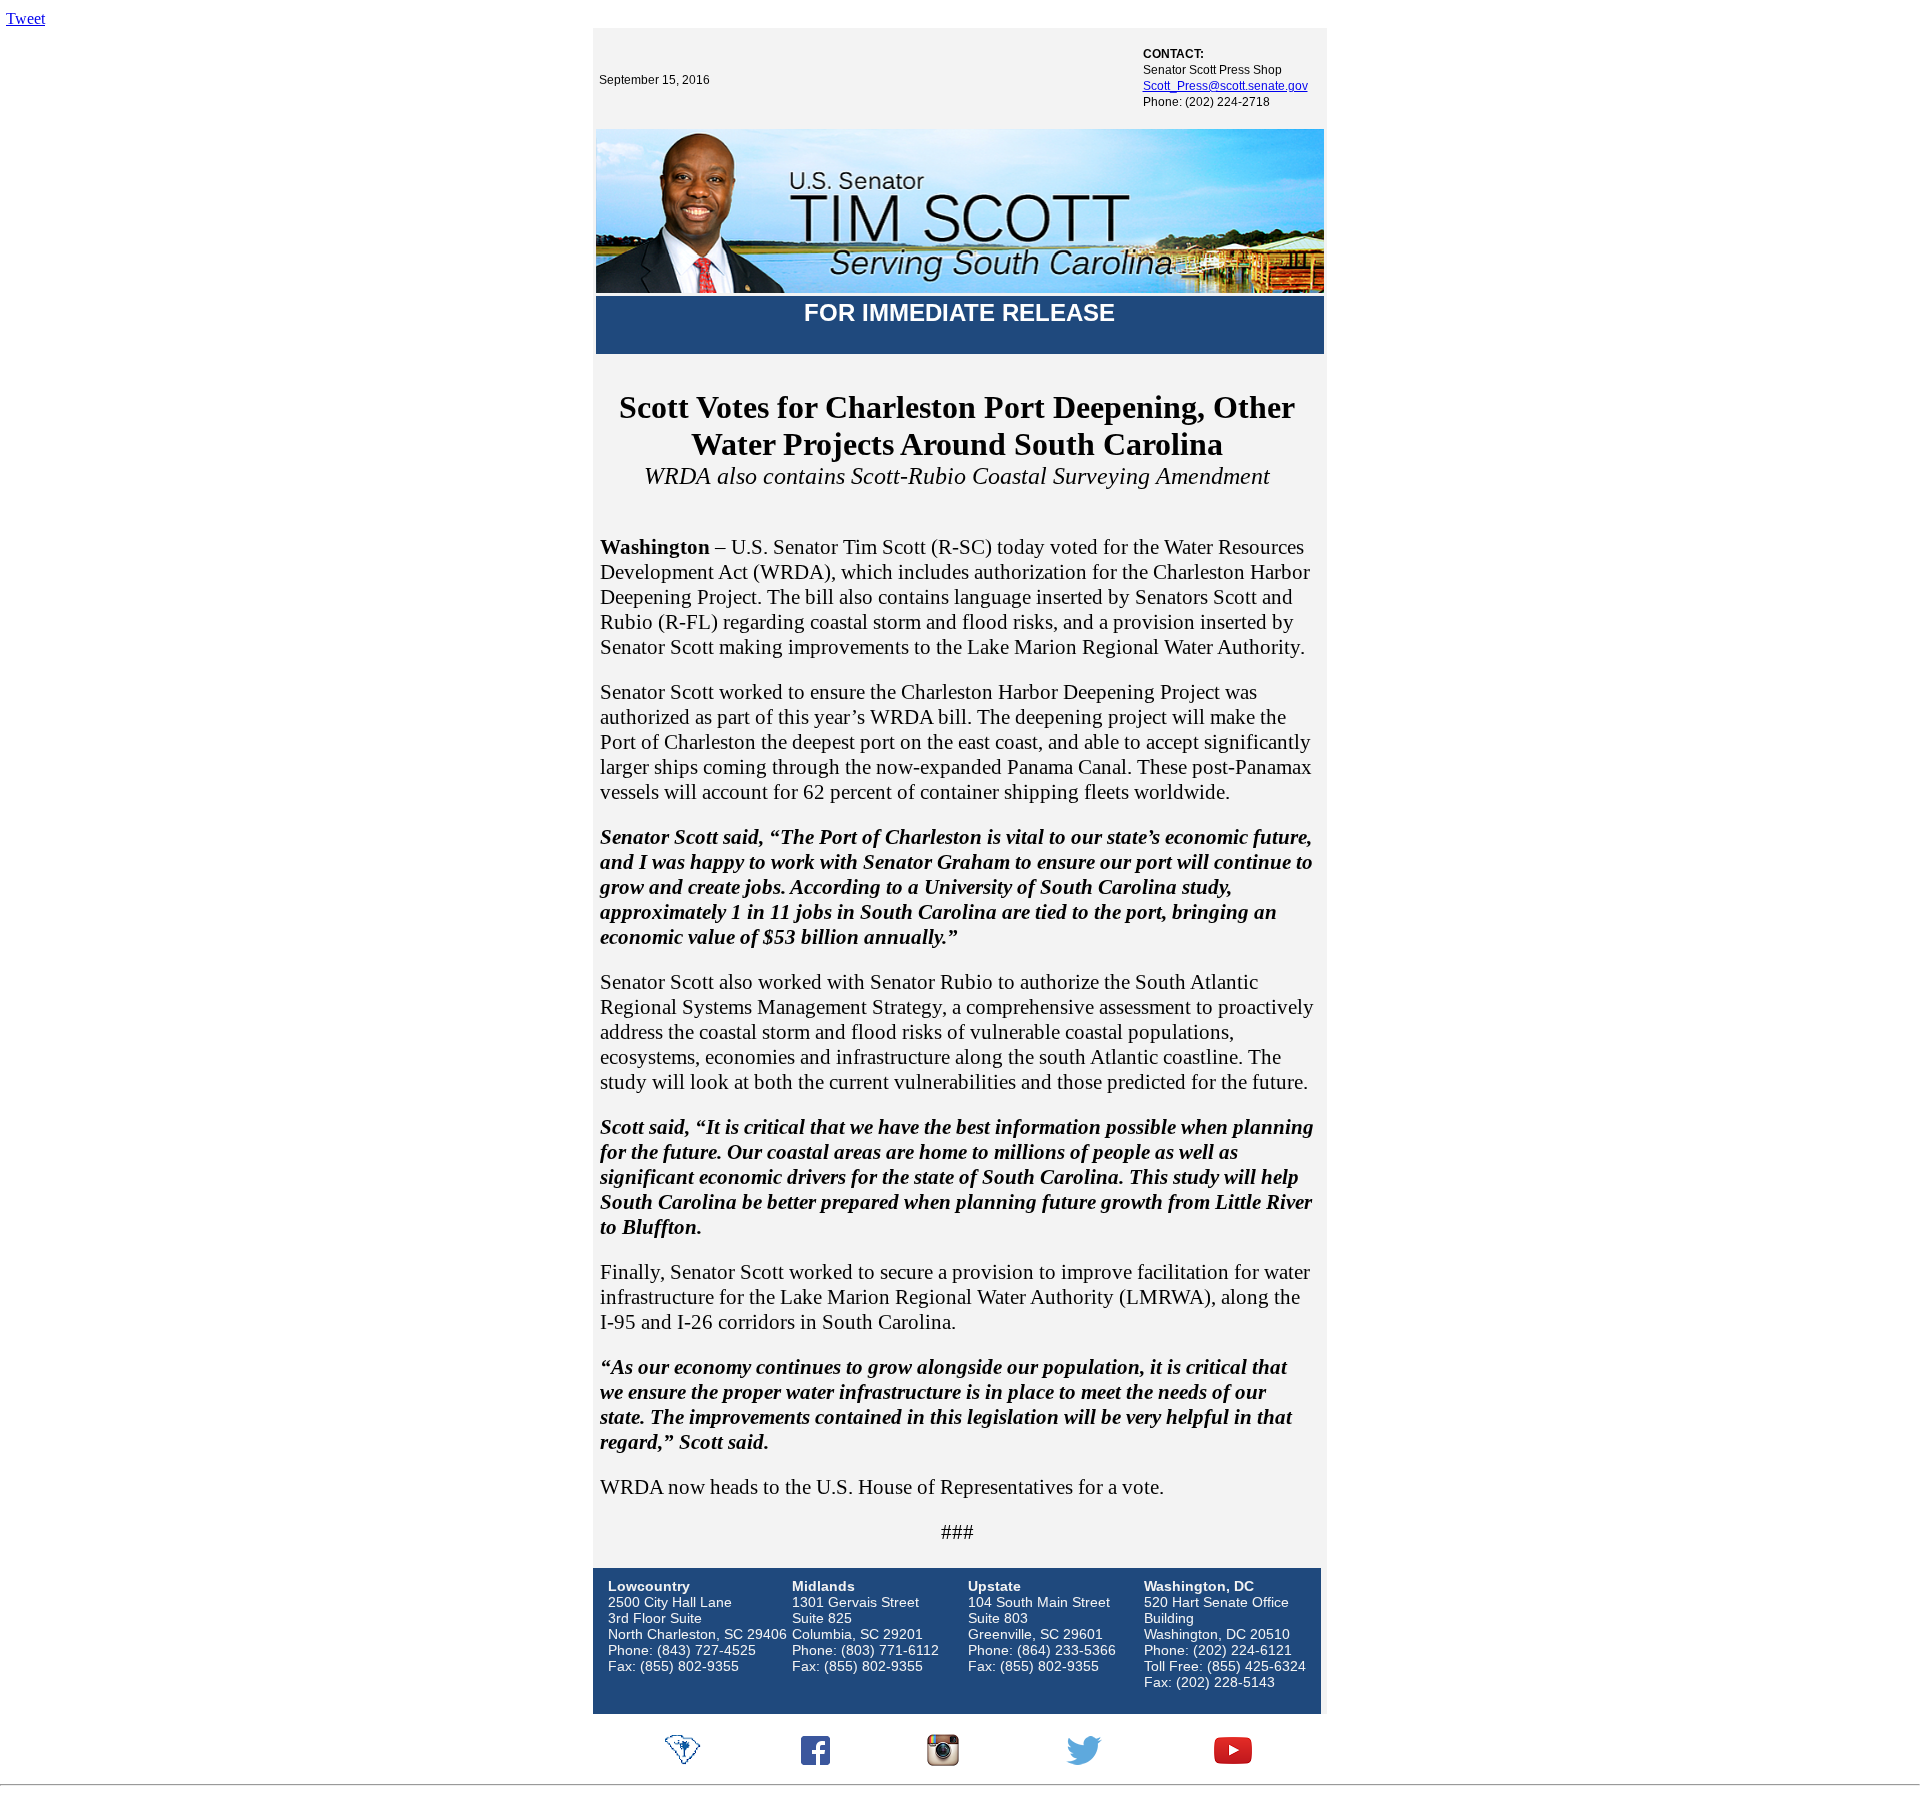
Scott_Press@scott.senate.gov (1225, 86)
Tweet (25, 18)
